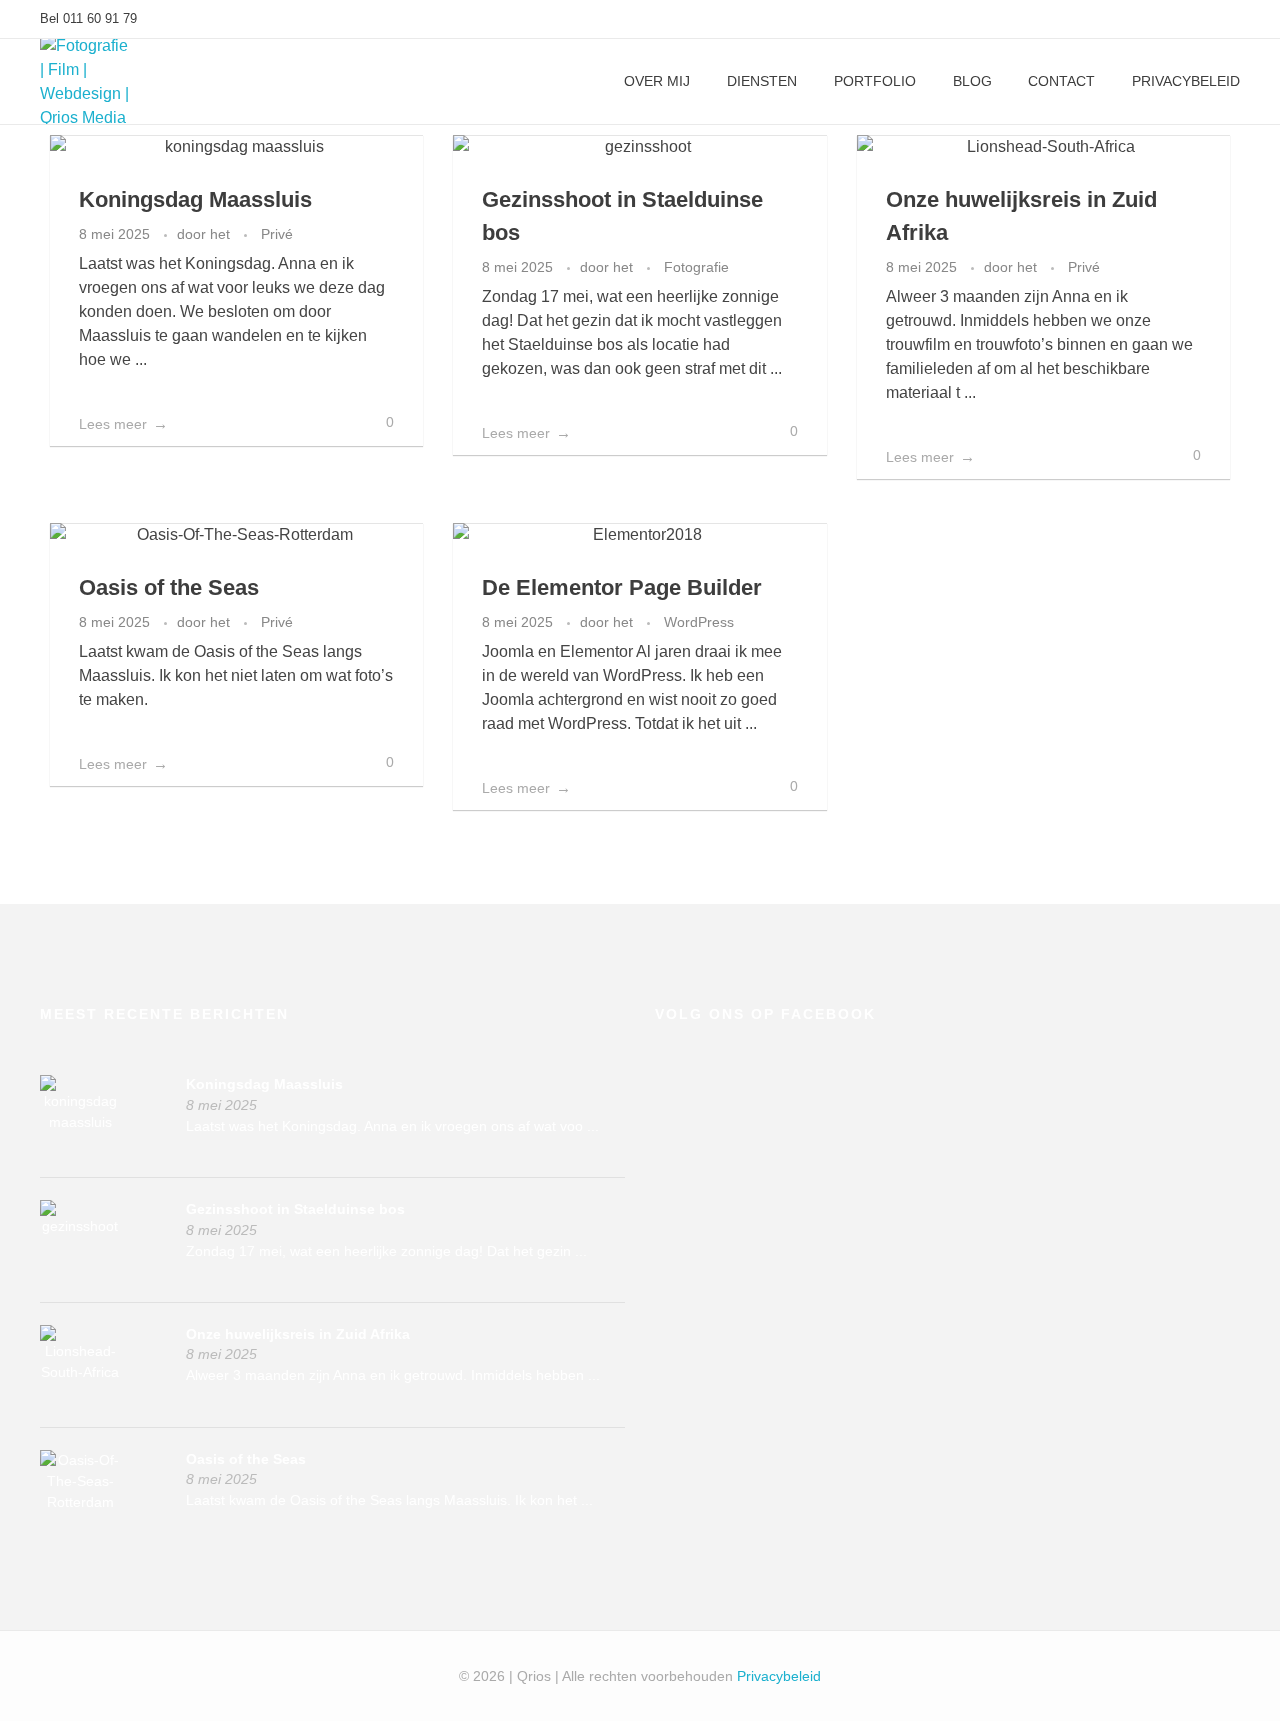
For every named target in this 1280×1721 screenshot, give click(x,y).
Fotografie (696, 267)
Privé (277, 234)
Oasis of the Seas (169, 587)
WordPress (699, 622)
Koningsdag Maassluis (195, 199)
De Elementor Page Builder (622, 587)
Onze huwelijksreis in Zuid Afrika (298, 1334)
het (222, 234)
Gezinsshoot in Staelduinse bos (295, 1209)
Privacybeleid (779, 1676)
